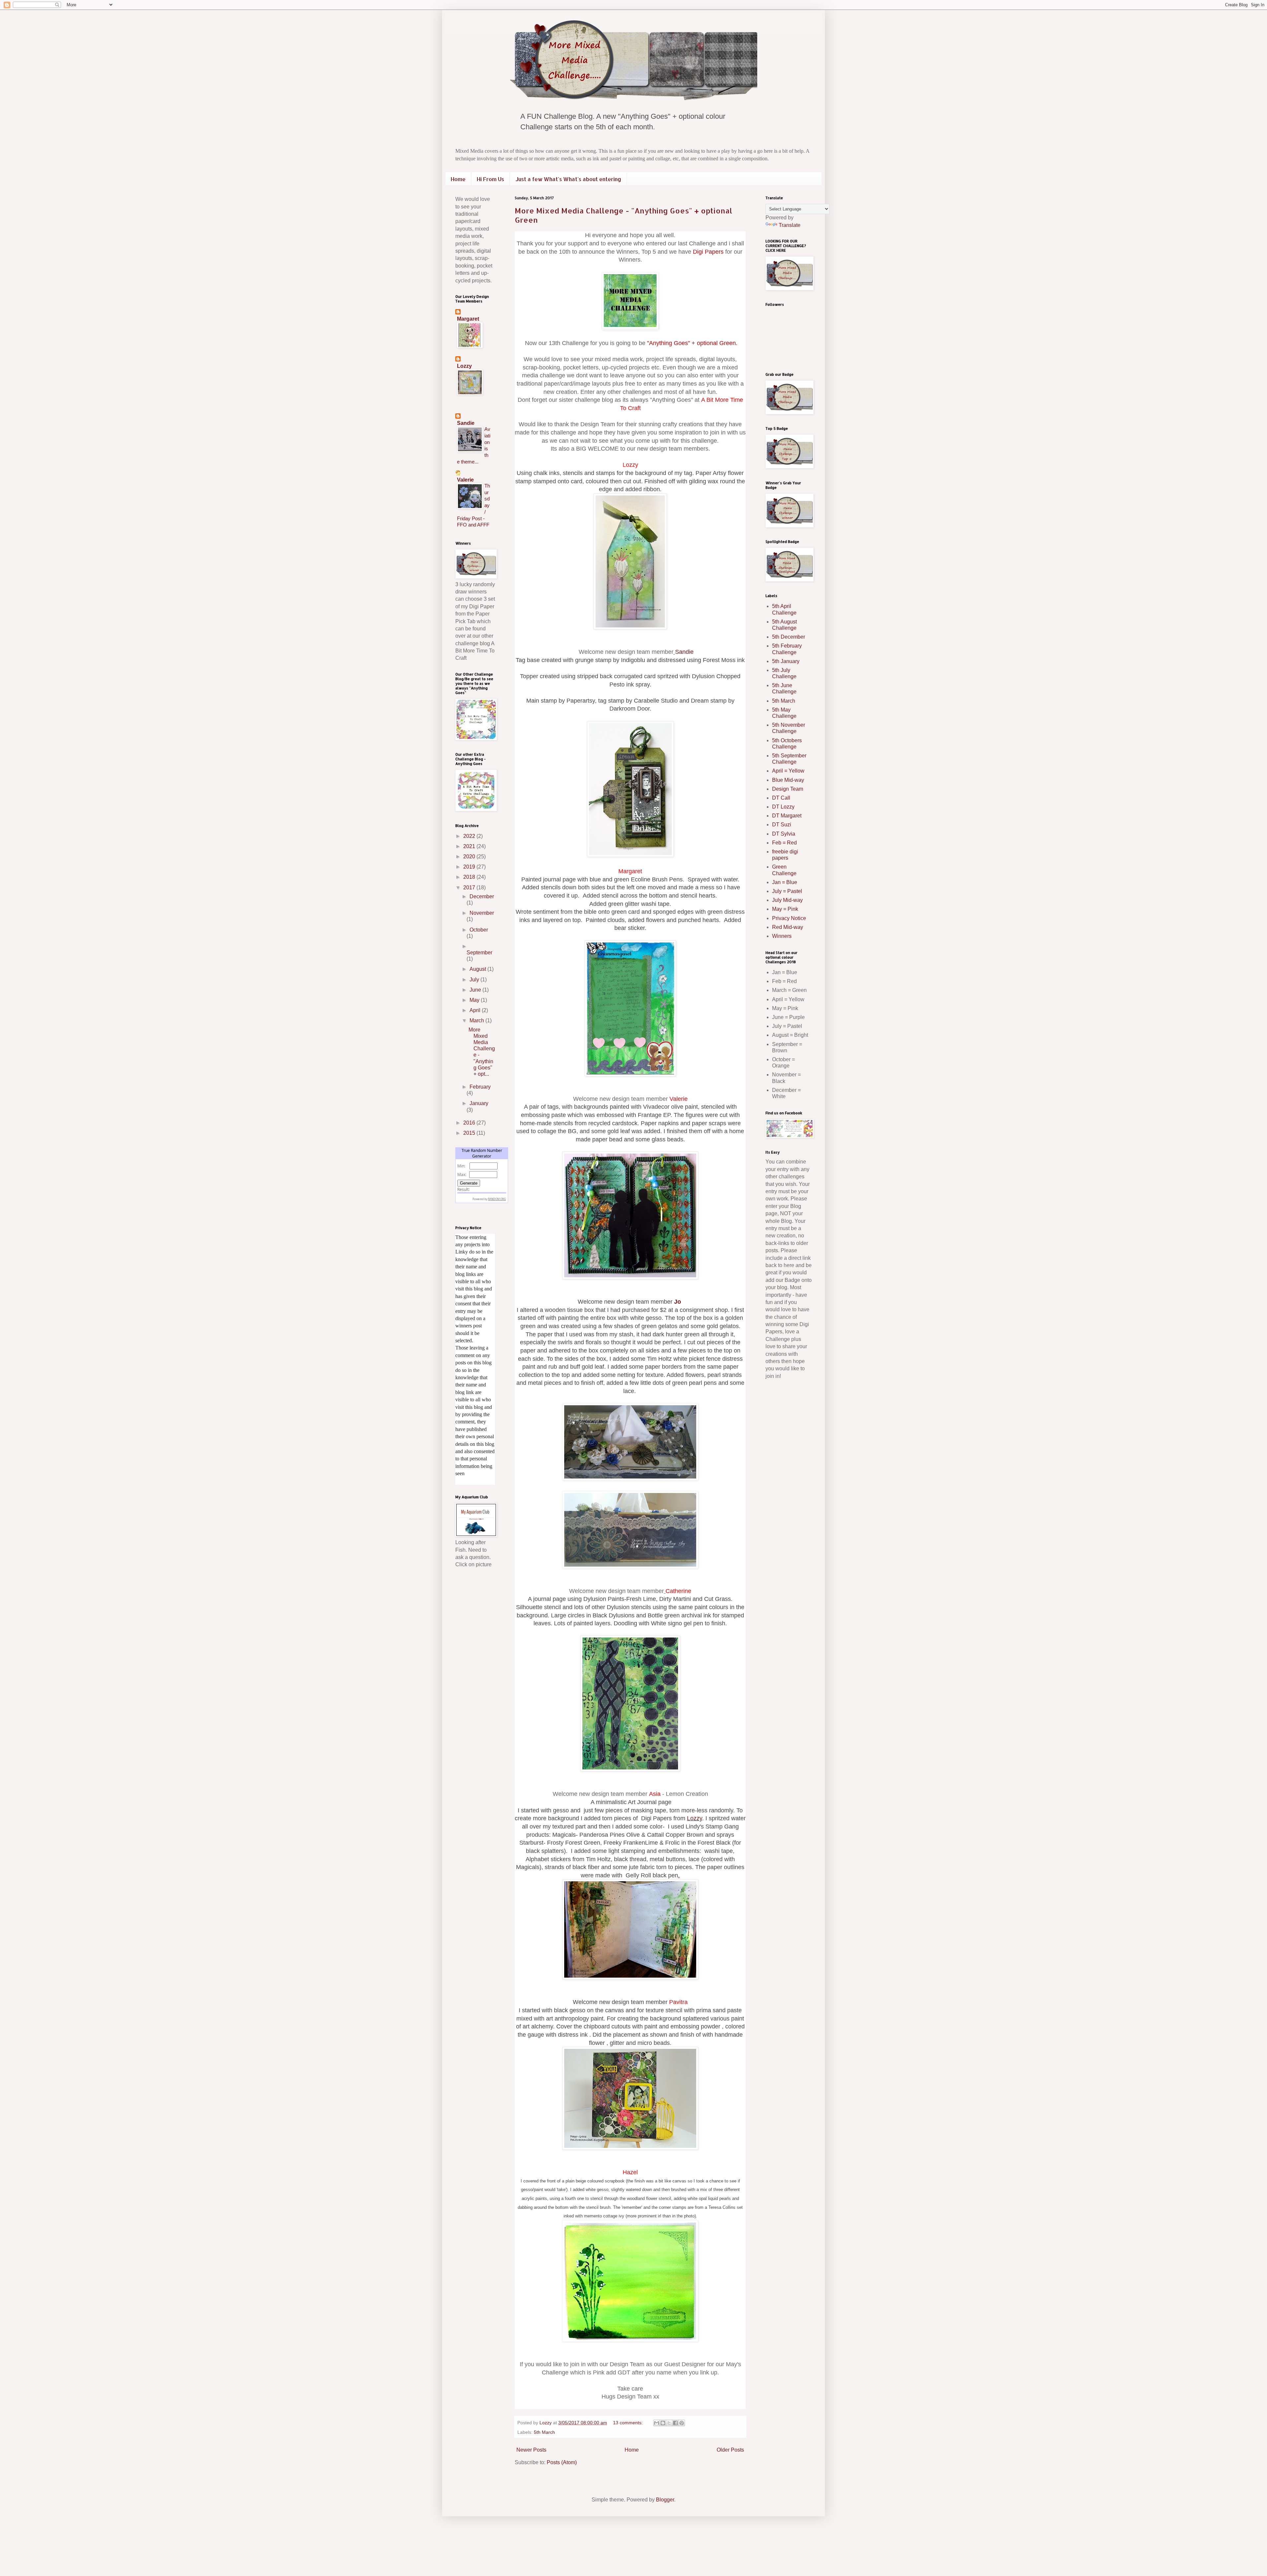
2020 (470, 857)
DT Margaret (787, 816)
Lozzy (464, 366)
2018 (470, 877)
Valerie (465, 480)
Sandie (684, 652)
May (475, 1000)
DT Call (781, 798)
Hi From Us (490, 179)
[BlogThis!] (663, 2423)
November (482, 913)
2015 (470, 1133)
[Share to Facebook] (675, 2423)
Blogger (665, 2500)
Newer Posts (531, 2450)
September (479, 953)
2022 (470, 836)
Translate (790, 225)
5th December (789, 637)
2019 (470, 867)
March (477, 1020)
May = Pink (785, 909)
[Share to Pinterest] (682, 2423)
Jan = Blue (785, 882)
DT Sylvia (784, 834)
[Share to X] (669, 2423)
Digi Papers (708, 252)
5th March (544, 2432)
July (475, 980)
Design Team (788, 789)
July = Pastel (787, 891)
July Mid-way (787, 900)
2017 (470, 888)
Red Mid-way (788, 927)
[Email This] (657, 2423)
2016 (470, 1123)
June (476, 990)
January (479, 1103)
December (482, 896)
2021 (470, 846)
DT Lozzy (783, 807)
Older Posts (730, 2450)
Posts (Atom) (562, 2462)
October (479, 930)
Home (458, 179)
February (480, 1087)
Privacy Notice (789, 918)
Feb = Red (784, 843)
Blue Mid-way (788, 780)
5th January (786, 661)
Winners (782, 936)
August (478, 969)
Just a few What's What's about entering (568, 179)
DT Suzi (782, 825)
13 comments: (629, 2423)
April (476, 1010)
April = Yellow (788, 771)
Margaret (468, 319)
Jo (678, 1302)
